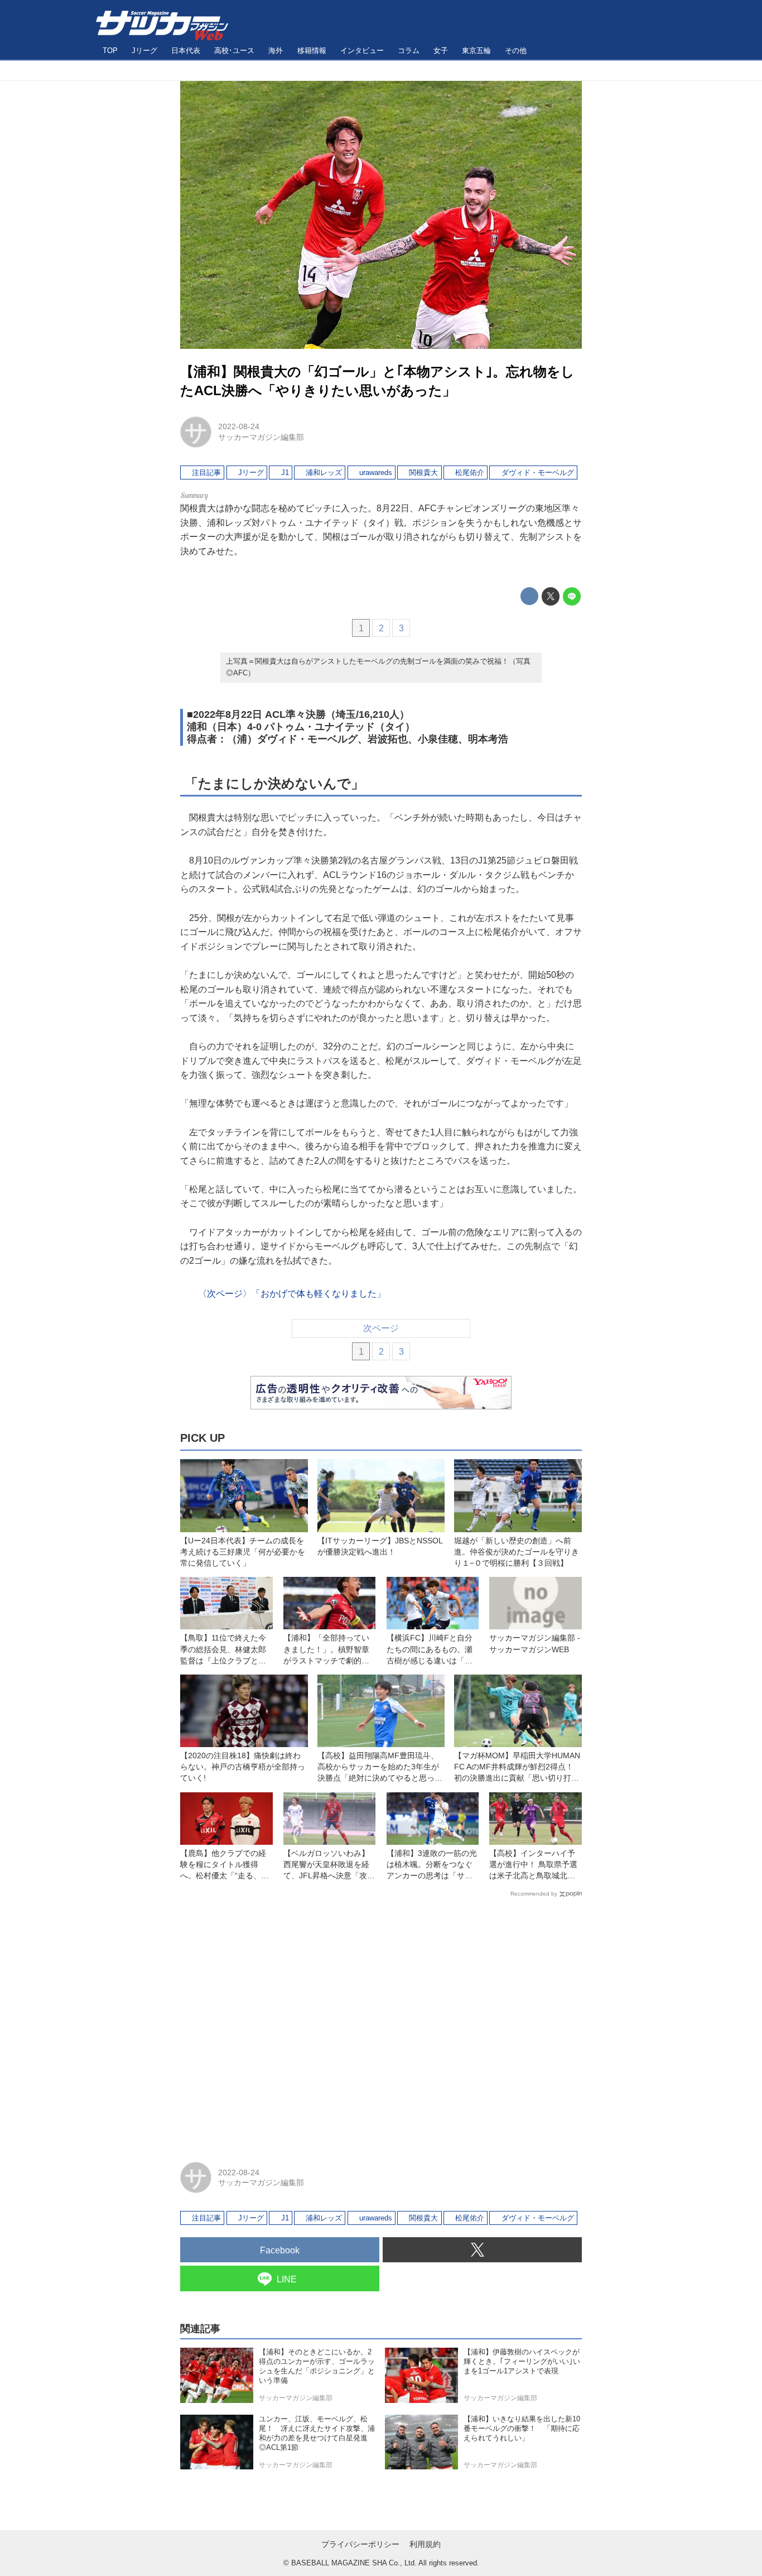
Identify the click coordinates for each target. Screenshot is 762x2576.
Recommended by (534, 1894)
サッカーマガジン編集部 (261, 437)
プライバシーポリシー (360, 2544)
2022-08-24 (239, 426)
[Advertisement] (381, 2025)
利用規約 (425, 2544)
